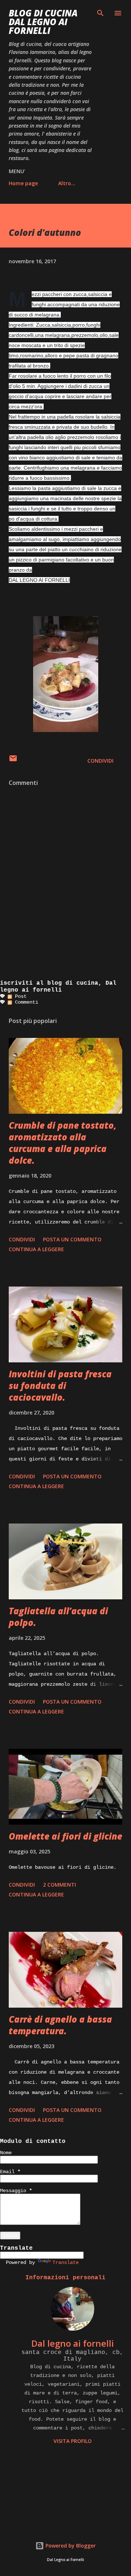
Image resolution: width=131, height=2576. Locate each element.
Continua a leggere (36, 1249)
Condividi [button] (100, 761)
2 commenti (59, 1885)
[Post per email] (13, 761)
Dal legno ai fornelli (73, 2343)
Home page (23, 183)
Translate (65, 2262)
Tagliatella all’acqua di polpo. (58, 1617)
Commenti (25, 1002)
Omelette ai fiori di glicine (65, 1836)
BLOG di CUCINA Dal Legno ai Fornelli (43, 22)
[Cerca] (100, 13)
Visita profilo (73, 2441)
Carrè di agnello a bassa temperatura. (60, 2025)
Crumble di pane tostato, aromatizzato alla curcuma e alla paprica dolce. (63, 1143)
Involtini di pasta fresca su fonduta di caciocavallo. (60, 1386)
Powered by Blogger (70, 2546)
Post (19, 996)
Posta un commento (72, 1239)
